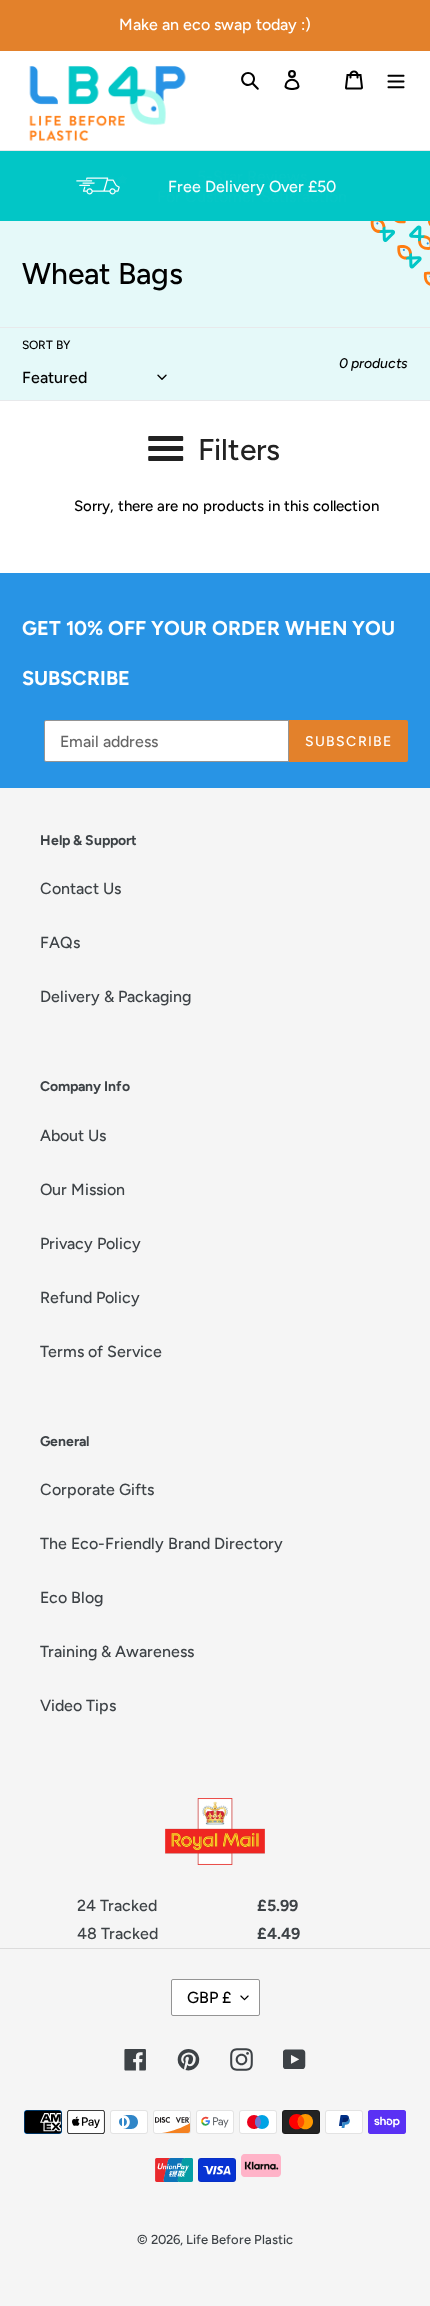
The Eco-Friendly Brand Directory (161, 1543)
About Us (73, 1135)
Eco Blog (71, 1597)
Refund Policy (90, 1297)
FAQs (60, 942)
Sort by (46, 345)
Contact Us (80, 888)
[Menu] (396, 79)
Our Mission (82, 1189)
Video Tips (78, 1705)
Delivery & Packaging (115, 996)
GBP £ (209, 1997)
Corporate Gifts (97, 1489)
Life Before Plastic (239, 2239)
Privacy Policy (90, 1243)
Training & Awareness (117, 1651)
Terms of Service (101, 1351)
